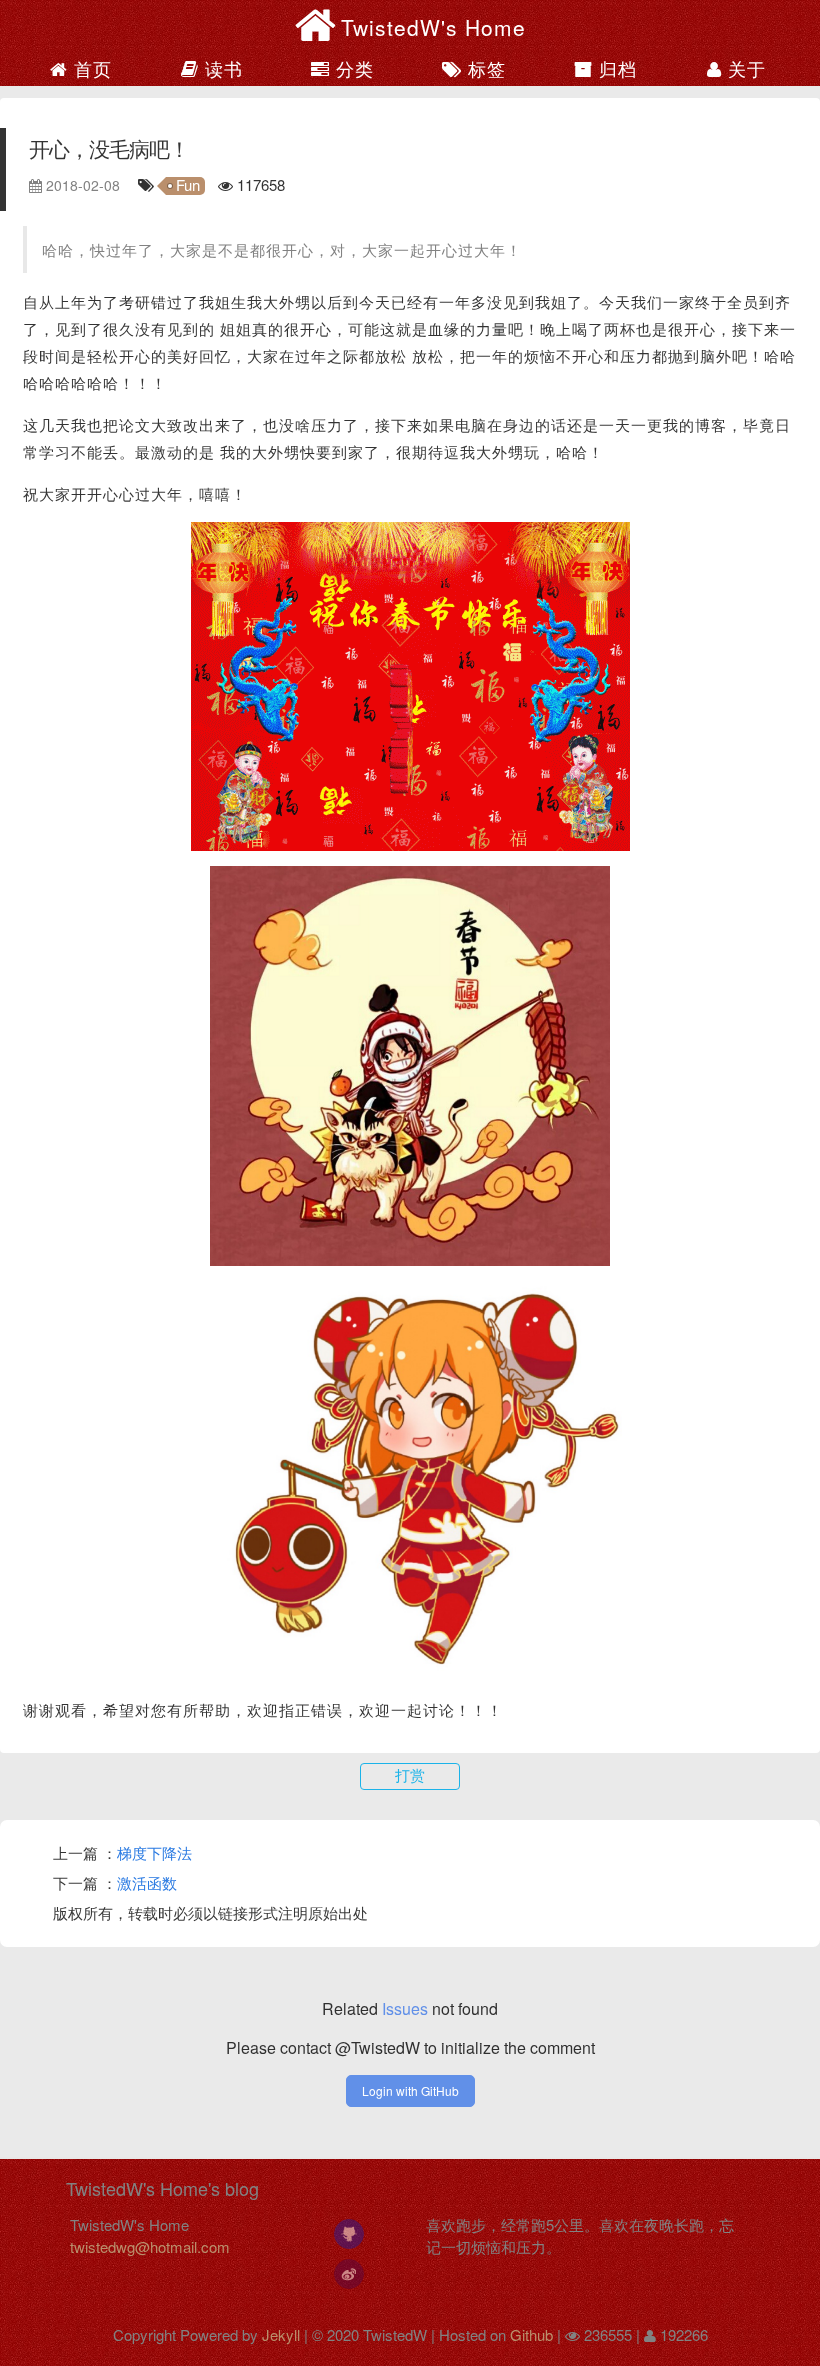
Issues (405, 2008)
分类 (352, 68)
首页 (90, 68)
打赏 (410, 1776)
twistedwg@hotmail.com (150, 2246)
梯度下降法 (154, 1852)
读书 (221, 68)
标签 (484, 68)
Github (531, 2334)
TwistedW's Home (433, 27)
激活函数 (147, 1882)
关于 (744, 68)
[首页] (318, 24)
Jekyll (281, 2334)
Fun (188, 186)
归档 (615, 68)
